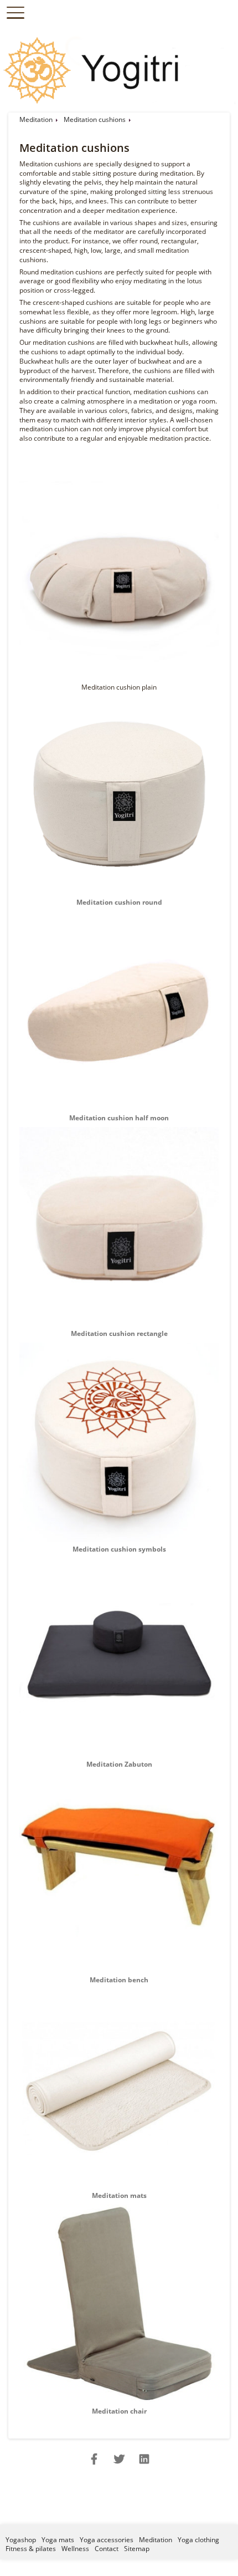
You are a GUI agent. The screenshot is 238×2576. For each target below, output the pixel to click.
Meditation (36, 119)
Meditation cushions (95, 119)
